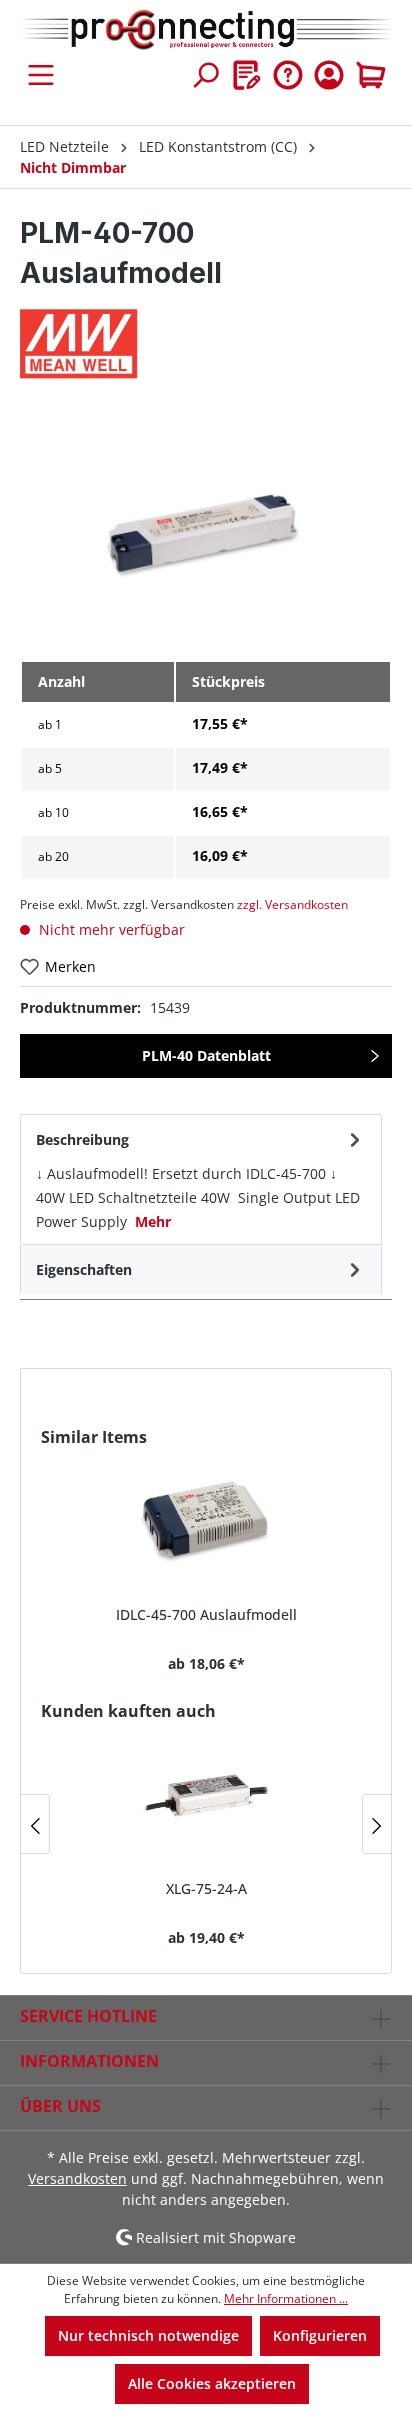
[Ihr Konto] (329, 75)
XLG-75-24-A (206, 1888)
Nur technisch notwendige (148, 2335)
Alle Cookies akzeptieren (212, 2383)
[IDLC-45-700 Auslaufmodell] (206, 1519)
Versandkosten (77, 2178)
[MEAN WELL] (206, 344)
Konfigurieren (320, 2335)
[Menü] (41, 75)
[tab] (201, 1179)
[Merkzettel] (247, 75)
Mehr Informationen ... (286, 2298)
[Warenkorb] (371, 75)
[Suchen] (205, 75)
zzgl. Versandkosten (292, 904)
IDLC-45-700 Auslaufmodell (206, 1614)
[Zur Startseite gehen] (206, 30)
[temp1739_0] (205, 531)
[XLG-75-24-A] (206, 1793)
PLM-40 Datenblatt (206, 1055)
